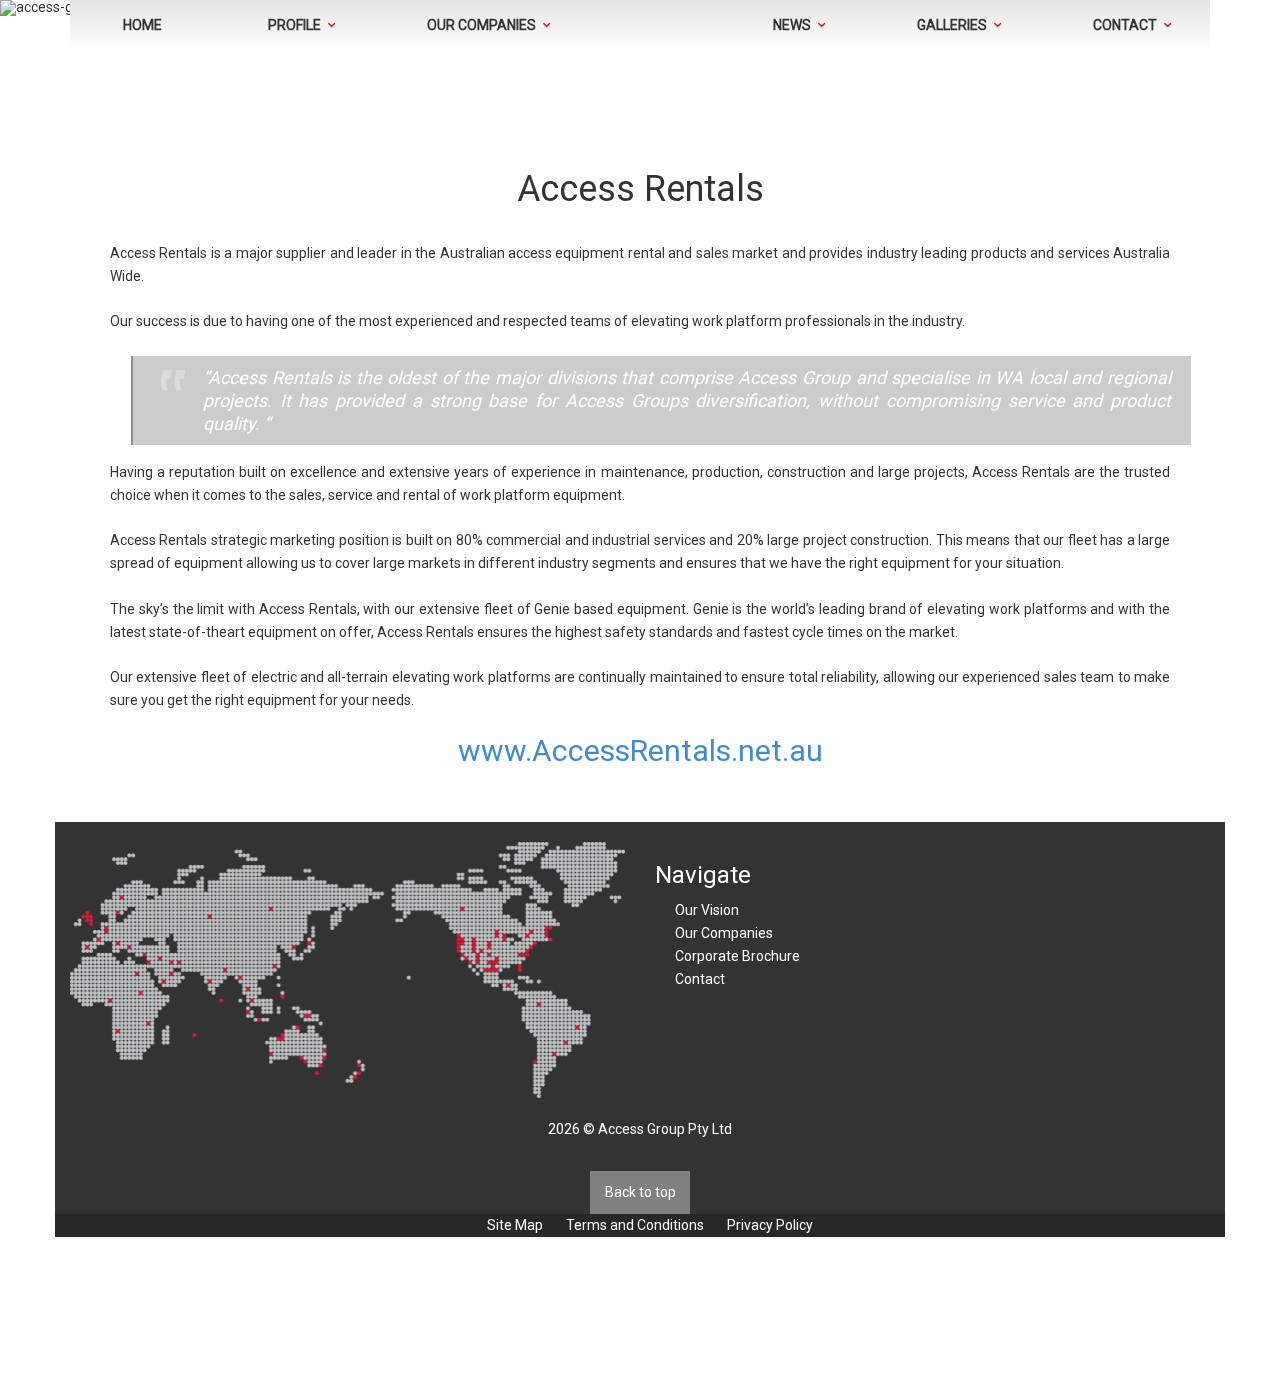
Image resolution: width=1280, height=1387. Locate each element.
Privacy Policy (770, 1225)
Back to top (640, 1192)
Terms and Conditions (635, 1225)
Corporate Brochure (737, 956)
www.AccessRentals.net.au (640, 750)
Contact (700, 979)
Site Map (515, 1225)
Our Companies (724, 933)
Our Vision (707, 910)
